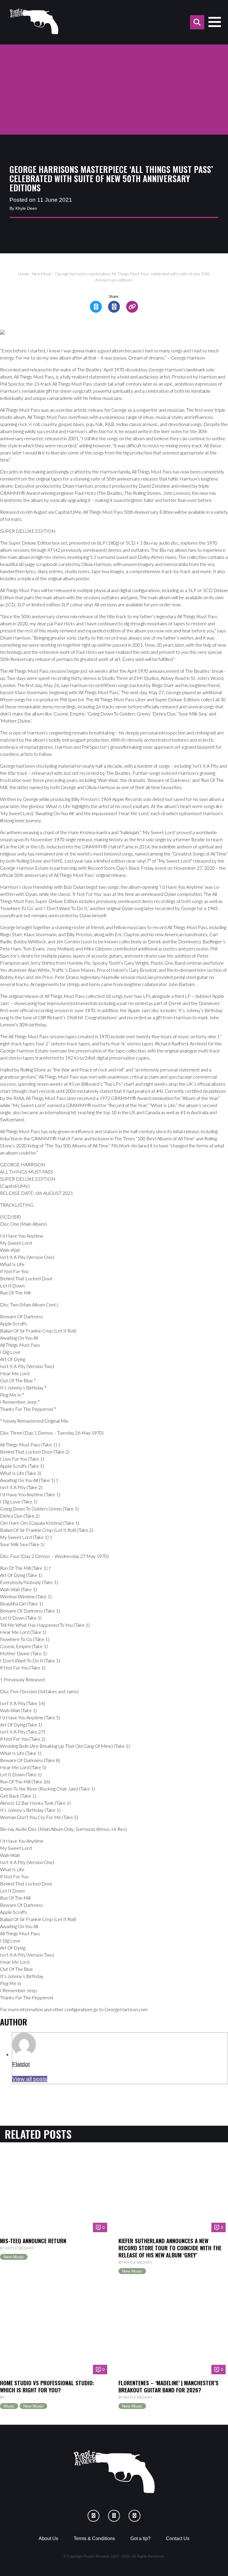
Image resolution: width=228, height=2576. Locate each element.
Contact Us (178, 2538)
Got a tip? (140, 2538)
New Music (42, 274)
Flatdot (21, 2064)
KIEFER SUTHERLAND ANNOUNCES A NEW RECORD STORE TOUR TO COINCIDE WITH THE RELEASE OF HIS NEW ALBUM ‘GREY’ (170, 2248)
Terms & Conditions (94, 2538)
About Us (48, 2538)
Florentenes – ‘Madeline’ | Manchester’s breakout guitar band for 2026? (168, 2386)
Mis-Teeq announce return (33, 2241)
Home (23, 274)
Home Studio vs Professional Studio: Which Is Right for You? (47, 2386)
